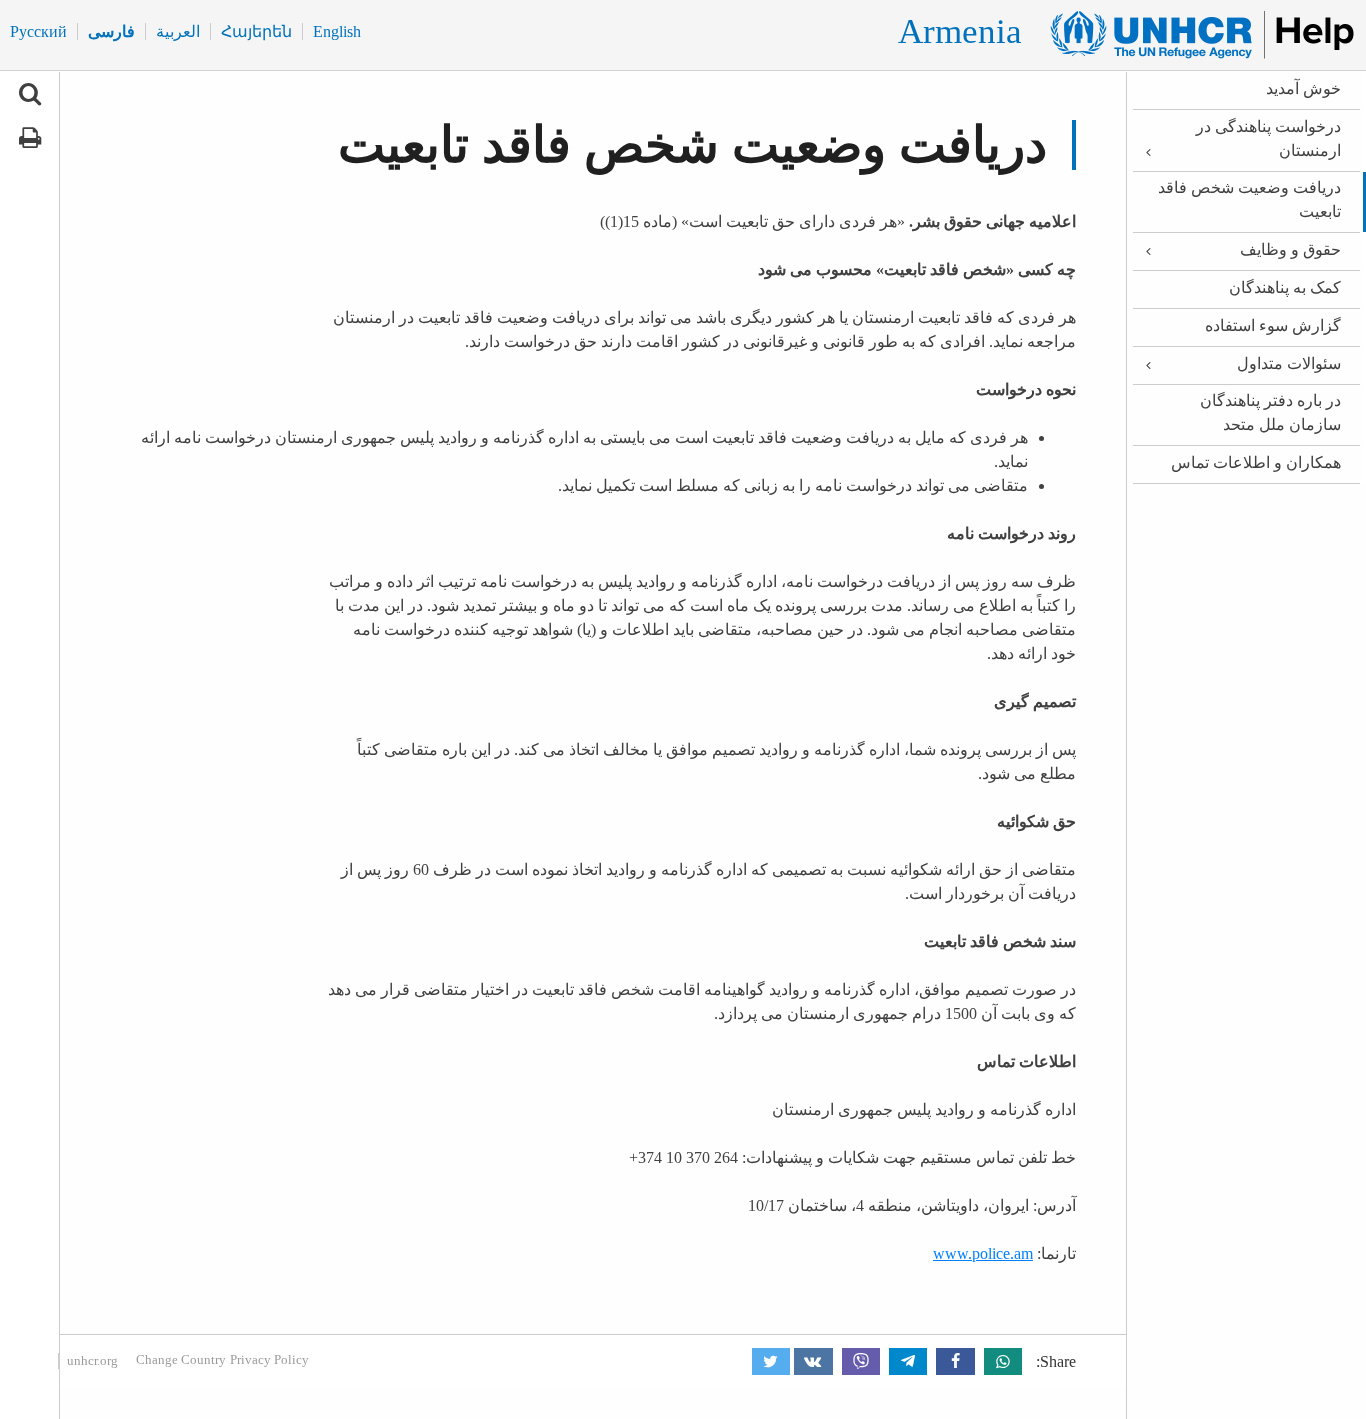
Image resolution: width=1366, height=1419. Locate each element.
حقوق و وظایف (1290, 249)
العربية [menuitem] (178, 31)
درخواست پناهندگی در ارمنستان (1268, 138)
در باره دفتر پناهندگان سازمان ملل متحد (1270, 412)
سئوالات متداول (1289, 363)
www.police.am (983, 1253)
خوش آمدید (1303, 88)
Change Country (181, 1359)
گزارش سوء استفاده (1273, 325)
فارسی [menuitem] (111, 31)
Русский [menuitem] (38, 31)
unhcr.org (92, 1360)
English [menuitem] (337, 31)
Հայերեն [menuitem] (256, 31)
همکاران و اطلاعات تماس (1256, 462)
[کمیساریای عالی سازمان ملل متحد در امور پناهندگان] (1193, 35)
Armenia (960, 31)
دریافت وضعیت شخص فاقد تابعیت (1249, 199)
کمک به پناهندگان (1285, 287)
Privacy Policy (269, 1359)
